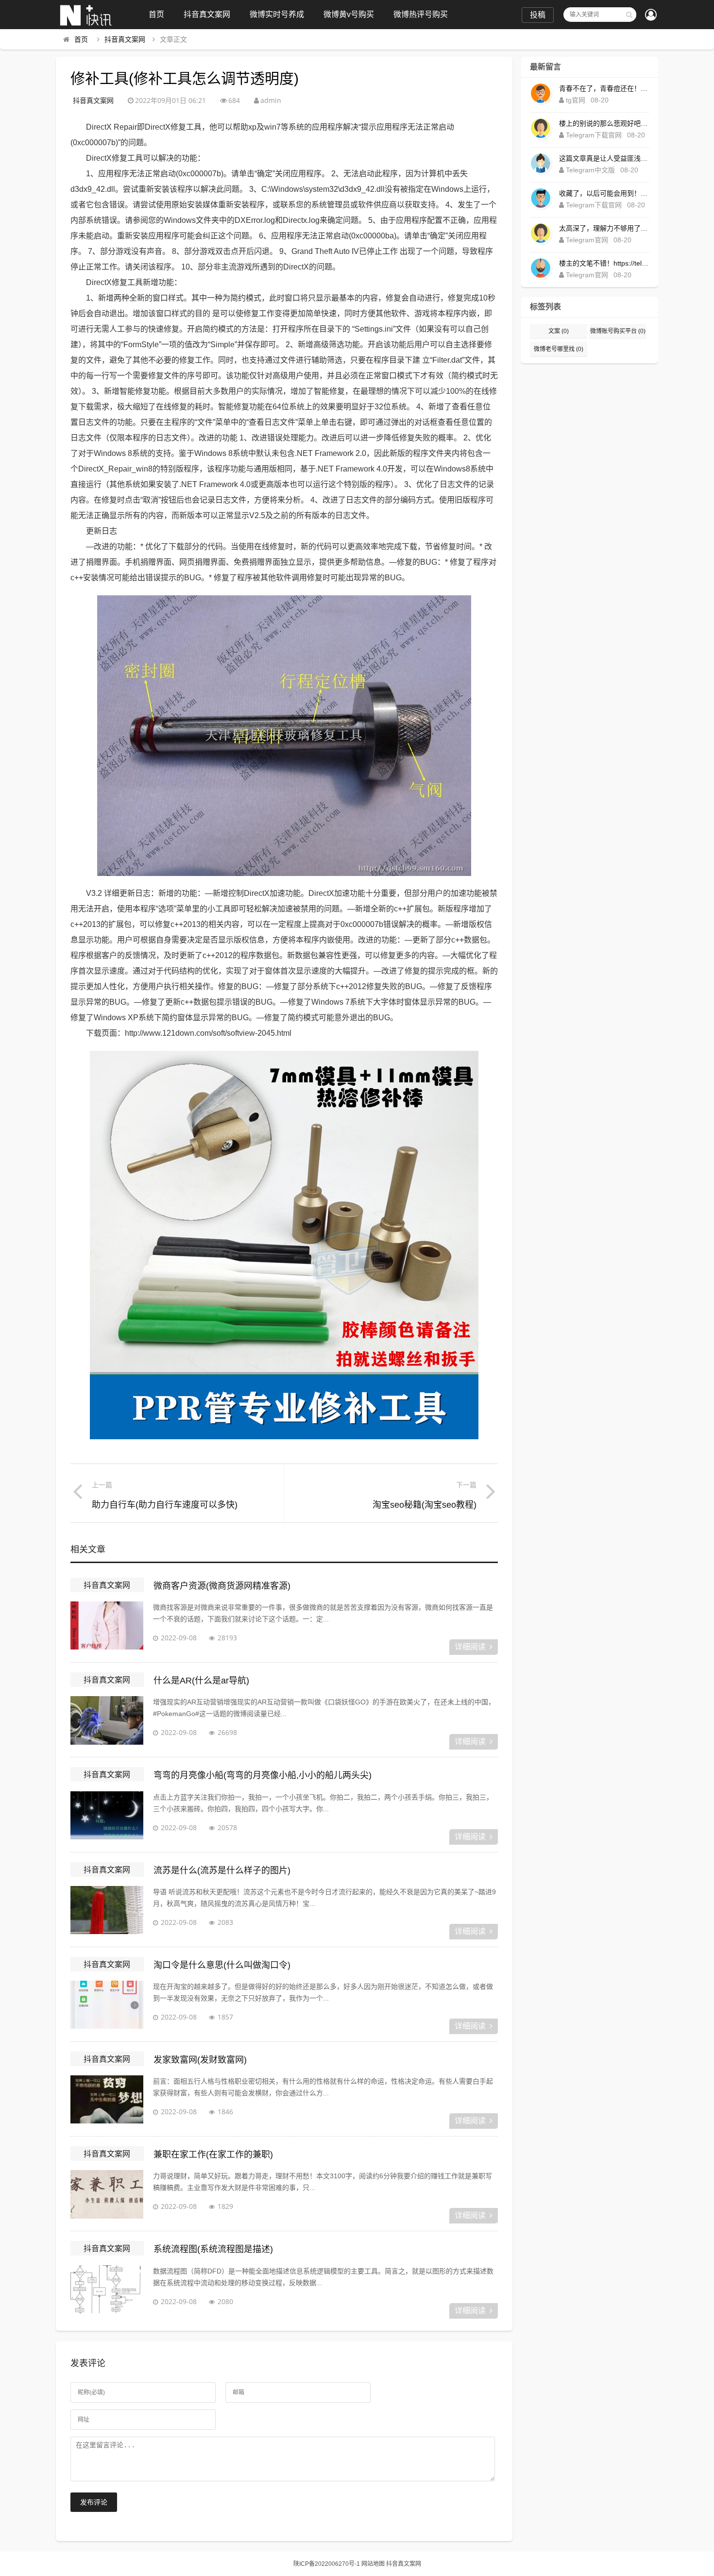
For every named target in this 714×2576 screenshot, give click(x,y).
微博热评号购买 (421, 14)
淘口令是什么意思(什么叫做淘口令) (222, 1965)
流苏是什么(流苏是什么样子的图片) (222, 1870)
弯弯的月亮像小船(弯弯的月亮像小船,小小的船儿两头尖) (263, 1775)
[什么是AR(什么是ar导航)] (107, 1720)
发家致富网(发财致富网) (200, 2060)
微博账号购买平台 (618, 331)
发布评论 (94, 2502)
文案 (559, 331)
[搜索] (629, 15)
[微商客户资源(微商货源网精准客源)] (107, 1626)
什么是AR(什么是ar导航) (201, 1681)
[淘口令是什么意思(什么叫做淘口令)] (107, 2005)
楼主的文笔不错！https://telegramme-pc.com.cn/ (604, 263)
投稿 (538, 15)
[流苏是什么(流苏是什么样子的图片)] (107, 1910)
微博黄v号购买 (349, 14)
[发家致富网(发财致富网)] (107, 2100)
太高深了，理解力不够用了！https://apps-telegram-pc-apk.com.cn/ (604, 228)
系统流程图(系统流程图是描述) (213, 2249)
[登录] (651, 16)
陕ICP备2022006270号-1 (327, 2564)
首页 (156, 14)
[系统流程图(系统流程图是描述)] (107, 2290)
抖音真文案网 (207, 14)
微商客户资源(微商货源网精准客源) (222, 1586)
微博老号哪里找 (559, 349)
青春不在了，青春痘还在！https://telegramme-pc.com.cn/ (604, 88)
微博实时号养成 (277, 14)
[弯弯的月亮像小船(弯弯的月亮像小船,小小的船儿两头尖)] (107, 1816)
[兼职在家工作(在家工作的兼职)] (107, 2194)
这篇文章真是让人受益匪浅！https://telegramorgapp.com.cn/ (604, 158)
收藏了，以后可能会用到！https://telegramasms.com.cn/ (604, 193)
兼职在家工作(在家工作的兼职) (213, 2155)
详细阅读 (470, 1647)
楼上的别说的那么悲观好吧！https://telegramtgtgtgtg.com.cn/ (604, 123)
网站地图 (373, 2564)
